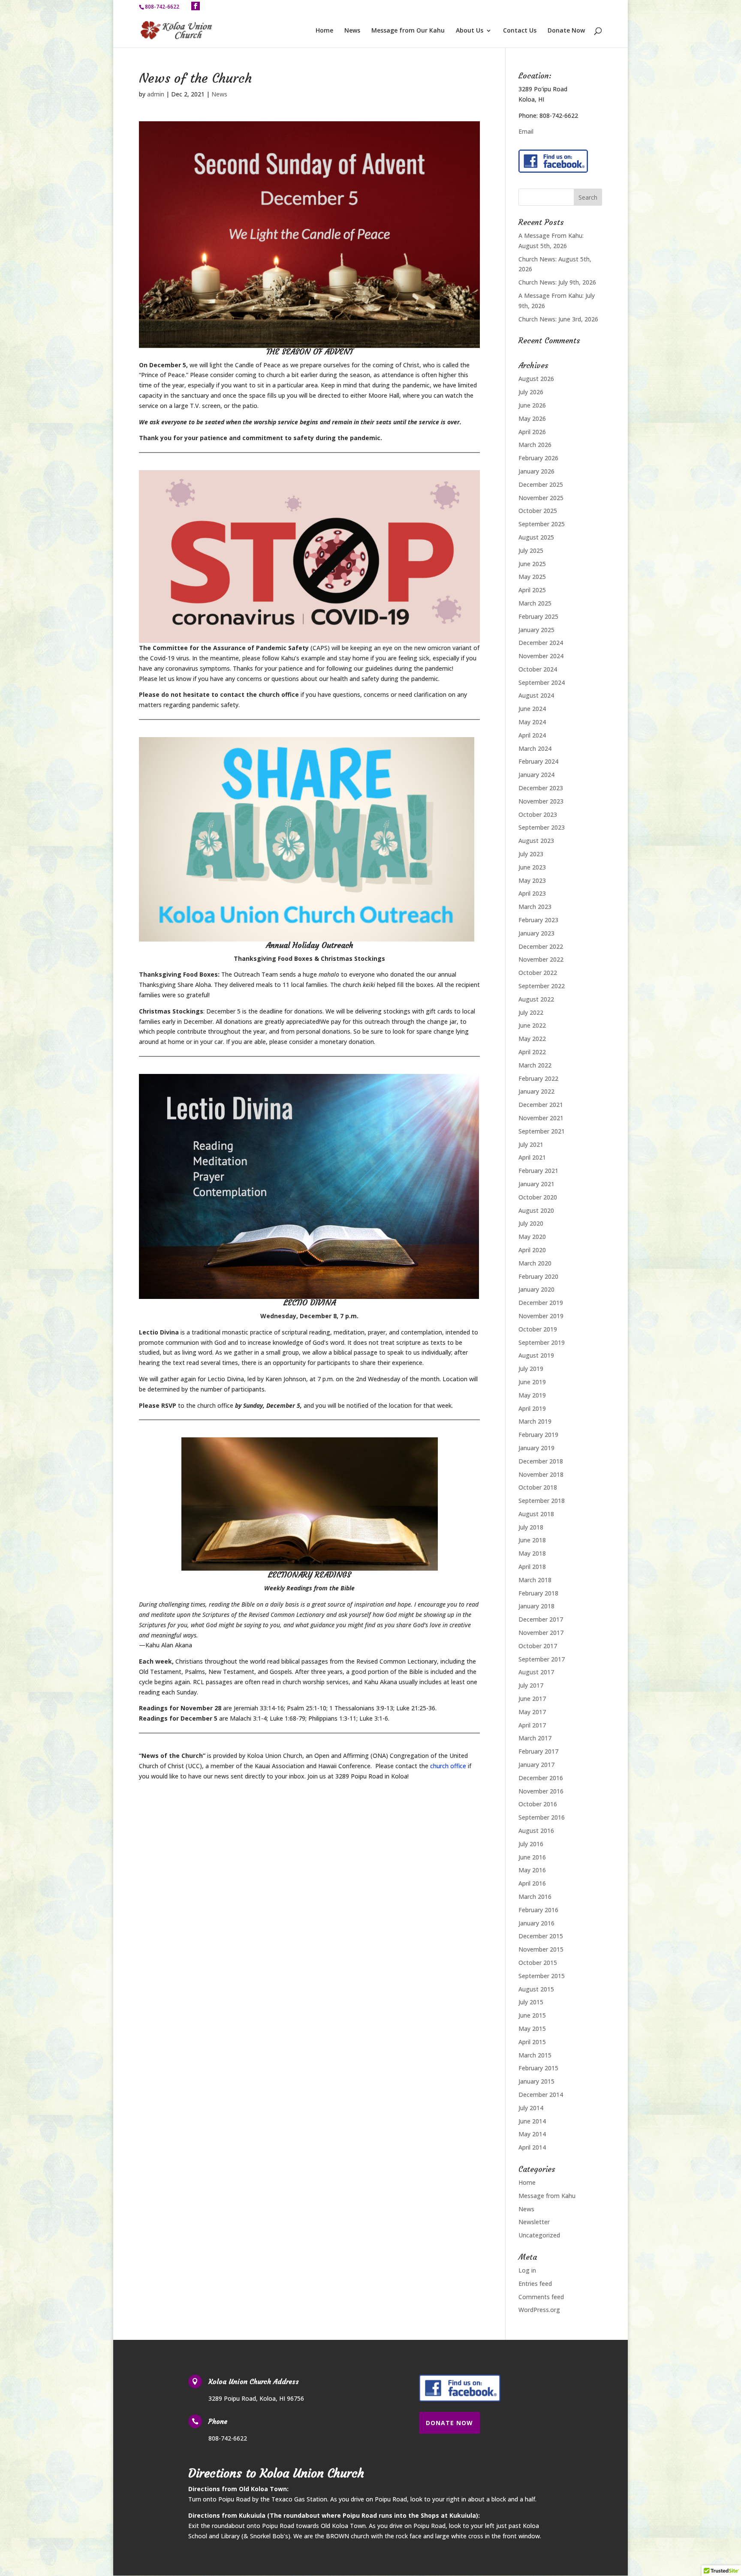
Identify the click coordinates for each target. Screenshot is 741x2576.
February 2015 (538, 2068)
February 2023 (538, 920)
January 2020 (536, 1289)
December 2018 (541, 1461)
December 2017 (541, 1619)
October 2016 (538, 1804)
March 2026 (535, 445)
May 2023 (532, 880)
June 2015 (532, 2015)
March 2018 (535, 1580)
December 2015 (541, 1936)
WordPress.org (539, 2310)
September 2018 (542, 1501)
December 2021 (541, 1105)
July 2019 (531, 1369)
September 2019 (542, 1342)
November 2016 (541, 1791)
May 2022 (532, 1039)
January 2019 (536, 1448)
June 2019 (532, 1382)
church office (448, 1766)
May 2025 (532, 577)
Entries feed (535, 2284)
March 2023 (535, 907)
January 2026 (536, 471)
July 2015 (531, 2002)
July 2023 (531, 854)
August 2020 (536, 1210)
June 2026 (532, 405)
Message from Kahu (547, 2196)
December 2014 (541, 2095)
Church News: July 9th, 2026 (557, 282)
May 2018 (532, 1553)
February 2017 (538, 1751)
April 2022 (532, 1052)
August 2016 (536, 1831)
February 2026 (538, 458)
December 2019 (541, 1303)
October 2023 (538, 814)
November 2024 (541, 656)
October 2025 (538, 511)
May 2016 (532, 1870)
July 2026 (531, 392)
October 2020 (538, 1197)
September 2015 (542, 1976)
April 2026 (532, 432)
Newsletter (534, 2222)
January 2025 (536, 630)
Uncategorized (539, 2235)
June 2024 (532, 709)
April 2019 (532, 1408)
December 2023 (541, 788)
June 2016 (532, 1857)
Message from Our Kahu (408, 31)
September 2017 (542, 1659)
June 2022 (532, 1025)
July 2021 (531, 1144)
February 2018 (538, 1593)
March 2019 (535, 1421)
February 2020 (538, 1276)
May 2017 (532, 1712)
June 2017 (532, 1699)
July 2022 (531, 1012)
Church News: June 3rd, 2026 (558, 319)
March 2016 (535, 1897)
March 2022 (535, 1065)
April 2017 (532, 1725)
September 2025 (542, 524)
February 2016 (538, 1910)
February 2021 (538, 1171)
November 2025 (541, 498)
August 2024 (536, 695)
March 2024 (535, 748)
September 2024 (542, 682)
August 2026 (536, 379)
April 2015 (532, 2042)
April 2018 (532, 1567)
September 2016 (542, 1817)
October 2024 (538, 669)
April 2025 (532, 590)
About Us (470, 31)
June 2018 (532, 1540)
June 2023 (532, 867)
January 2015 (536, 2081)
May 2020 (532, 1237)
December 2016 (541, 1778)
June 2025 (532, 564)
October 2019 (538, 1329)
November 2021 (541, 1118)
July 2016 (531, 1844)
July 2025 (531, 550)
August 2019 (536, 1355)
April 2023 (532, 893)
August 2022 (536, 999)
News (352, 31)
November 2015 (541, 1949)
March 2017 (535, 1738)
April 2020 (532, 1250)
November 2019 (541, 1316)
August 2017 (536, 1672)
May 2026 (532, 418)
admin (156, 94)
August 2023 (536, 841)
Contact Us (520, 31)
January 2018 (536, 1606)
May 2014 (532, 2134)
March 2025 (535, 603)
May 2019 (532, 1395)
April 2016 (532, 1883)
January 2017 (536, 1765)
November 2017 (541, 1633)
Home (324, 31)
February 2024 (538, 761)
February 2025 (538, 616)
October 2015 (538, 1963)
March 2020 (535, 1263)
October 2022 (538, 973)
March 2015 (535, 2055)
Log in (527, 2270)
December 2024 (541, 643)
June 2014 (532, 2121)
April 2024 (532, 735)
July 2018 (531, 1527)
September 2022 (542, 986)
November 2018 (541, 1474)
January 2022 (536, 1091)
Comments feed (541, 2297)
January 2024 (536, 775)
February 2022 (538, 1078)
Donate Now (566, 31)
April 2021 (532, 1157)
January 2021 (536, 1184)
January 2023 (536, 933)
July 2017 (531, 1685)
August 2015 (536, 1989)
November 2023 (541, 801)
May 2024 (532, 722)
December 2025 (541, 484)
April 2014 (532, 2147)
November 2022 (541, 959)
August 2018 (536, 1514)
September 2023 (542, 827)
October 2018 (538, 1487)
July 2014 (531, 2108)
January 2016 (536, 1923)
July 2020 (531, 1223)
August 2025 (536, 537)
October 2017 (538, 1646)
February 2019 (538, 1435)
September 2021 (542, 1131)
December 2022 (541, 946)
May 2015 (532, 2029)
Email (526, 131)
